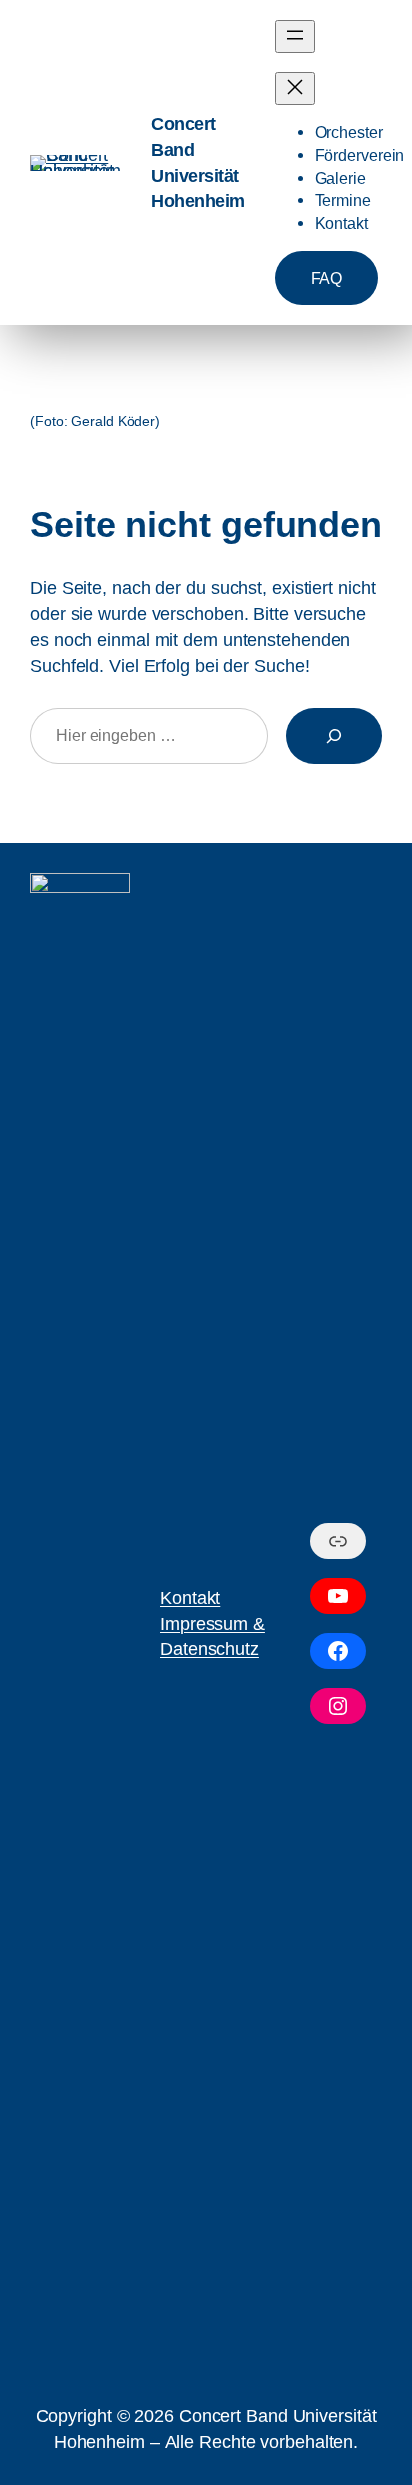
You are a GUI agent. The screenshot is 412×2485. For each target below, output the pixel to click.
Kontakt (190, 1597)
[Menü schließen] (295, 88)
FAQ (327, 278)
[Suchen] (334, 736)
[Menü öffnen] (295, 36)
